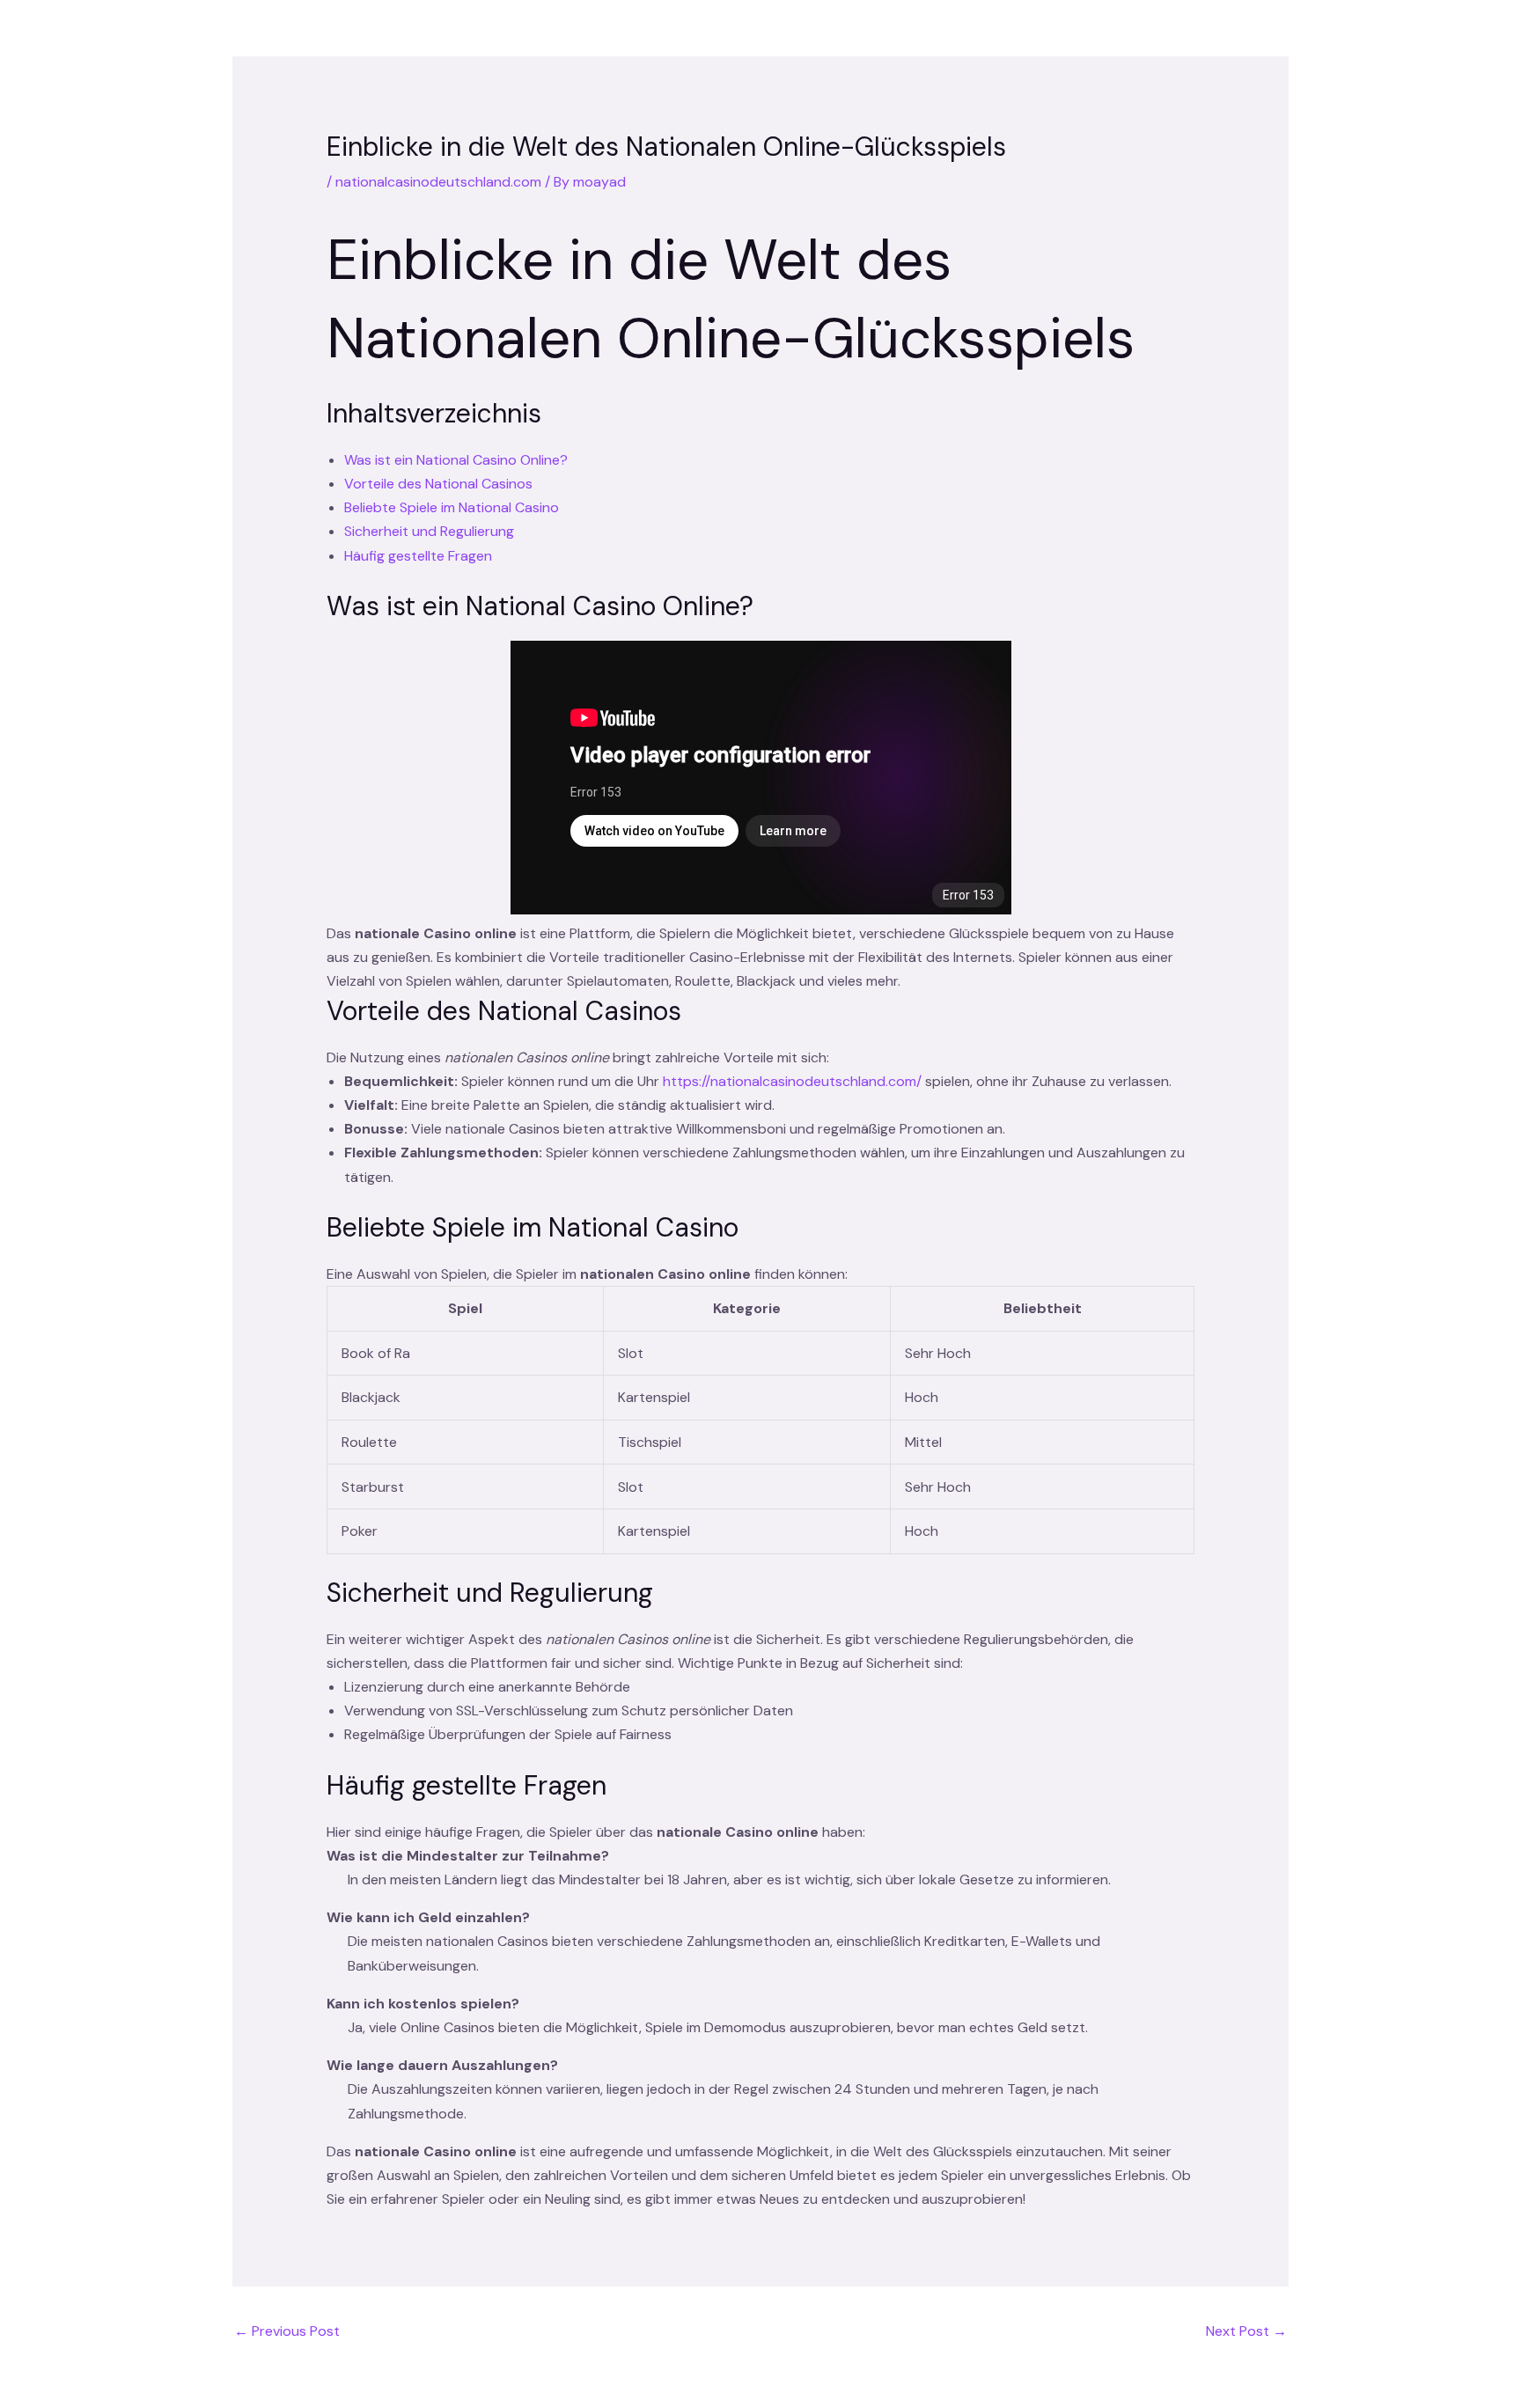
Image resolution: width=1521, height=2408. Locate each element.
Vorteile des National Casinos (438, 484)
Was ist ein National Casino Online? (456, 460)
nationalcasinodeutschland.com (438, 182)
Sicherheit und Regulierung (429, 531)
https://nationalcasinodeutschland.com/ (792, 1081)
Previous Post (287, 2331)
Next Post (1246, 2331)
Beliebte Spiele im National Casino (452, 507)
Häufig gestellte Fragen (418, 556)
